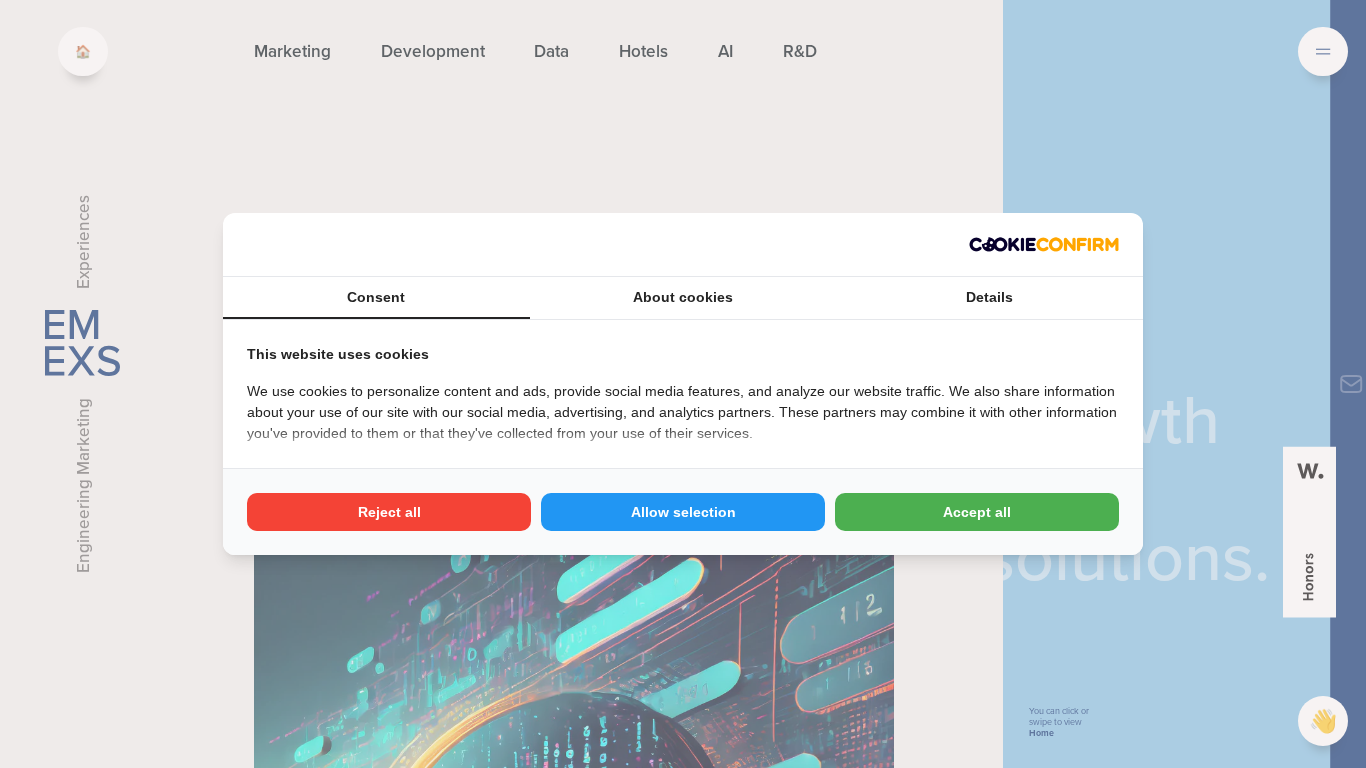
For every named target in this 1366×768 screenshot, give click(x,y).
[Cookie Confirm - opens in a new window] (1044, 244)
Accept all (977, 512)
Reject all (389, 512)
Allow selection (683, 512)
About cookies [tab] (683, 297)
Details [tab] (989, 297)
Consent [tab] (376, 297)
